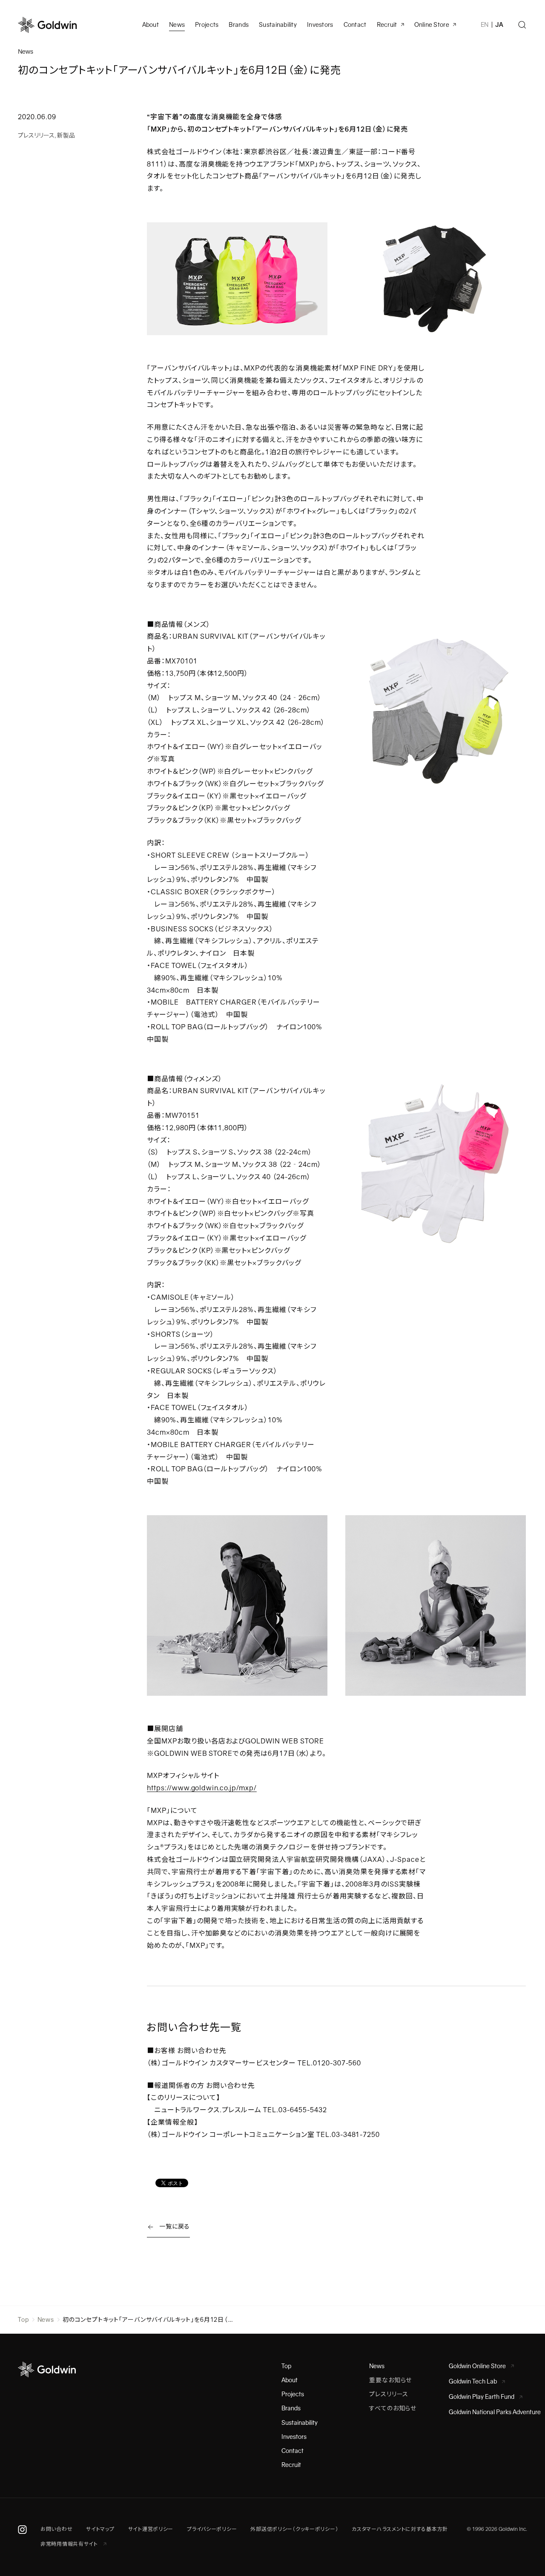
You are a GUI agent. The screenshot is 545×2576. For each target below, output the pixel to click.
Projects (207, 25)
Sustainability (278, 25)
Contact (293, 2451)
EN (485, 25)
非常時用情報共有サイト (70, 2544)
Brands (239, 25)
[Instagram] (22, 2530)
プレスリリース (36, 135)
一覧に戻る (175, 2226)
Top (23, 2320)
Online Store (432, 25)
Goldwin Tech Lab (473, 2381)
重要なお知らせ (390, 2380)
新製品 (66, 135)
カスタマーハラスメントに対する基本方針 (400, 2529)
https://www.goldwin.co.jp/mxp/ (202, 1788)
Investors (320, 25)
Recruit (387, 25)
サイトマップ (100, 2529)
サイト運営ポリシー (151, 2529)
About (290, 2380)
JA (499, 25)
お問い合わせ (56, 2529)
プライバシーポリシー (212, 2529)
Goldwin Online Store (477, 2366)
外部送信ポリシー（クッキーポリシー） (294, 2529)
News (46, 2320)
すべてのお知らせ (393, 2408)
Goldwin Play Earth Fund (482, 2397)
